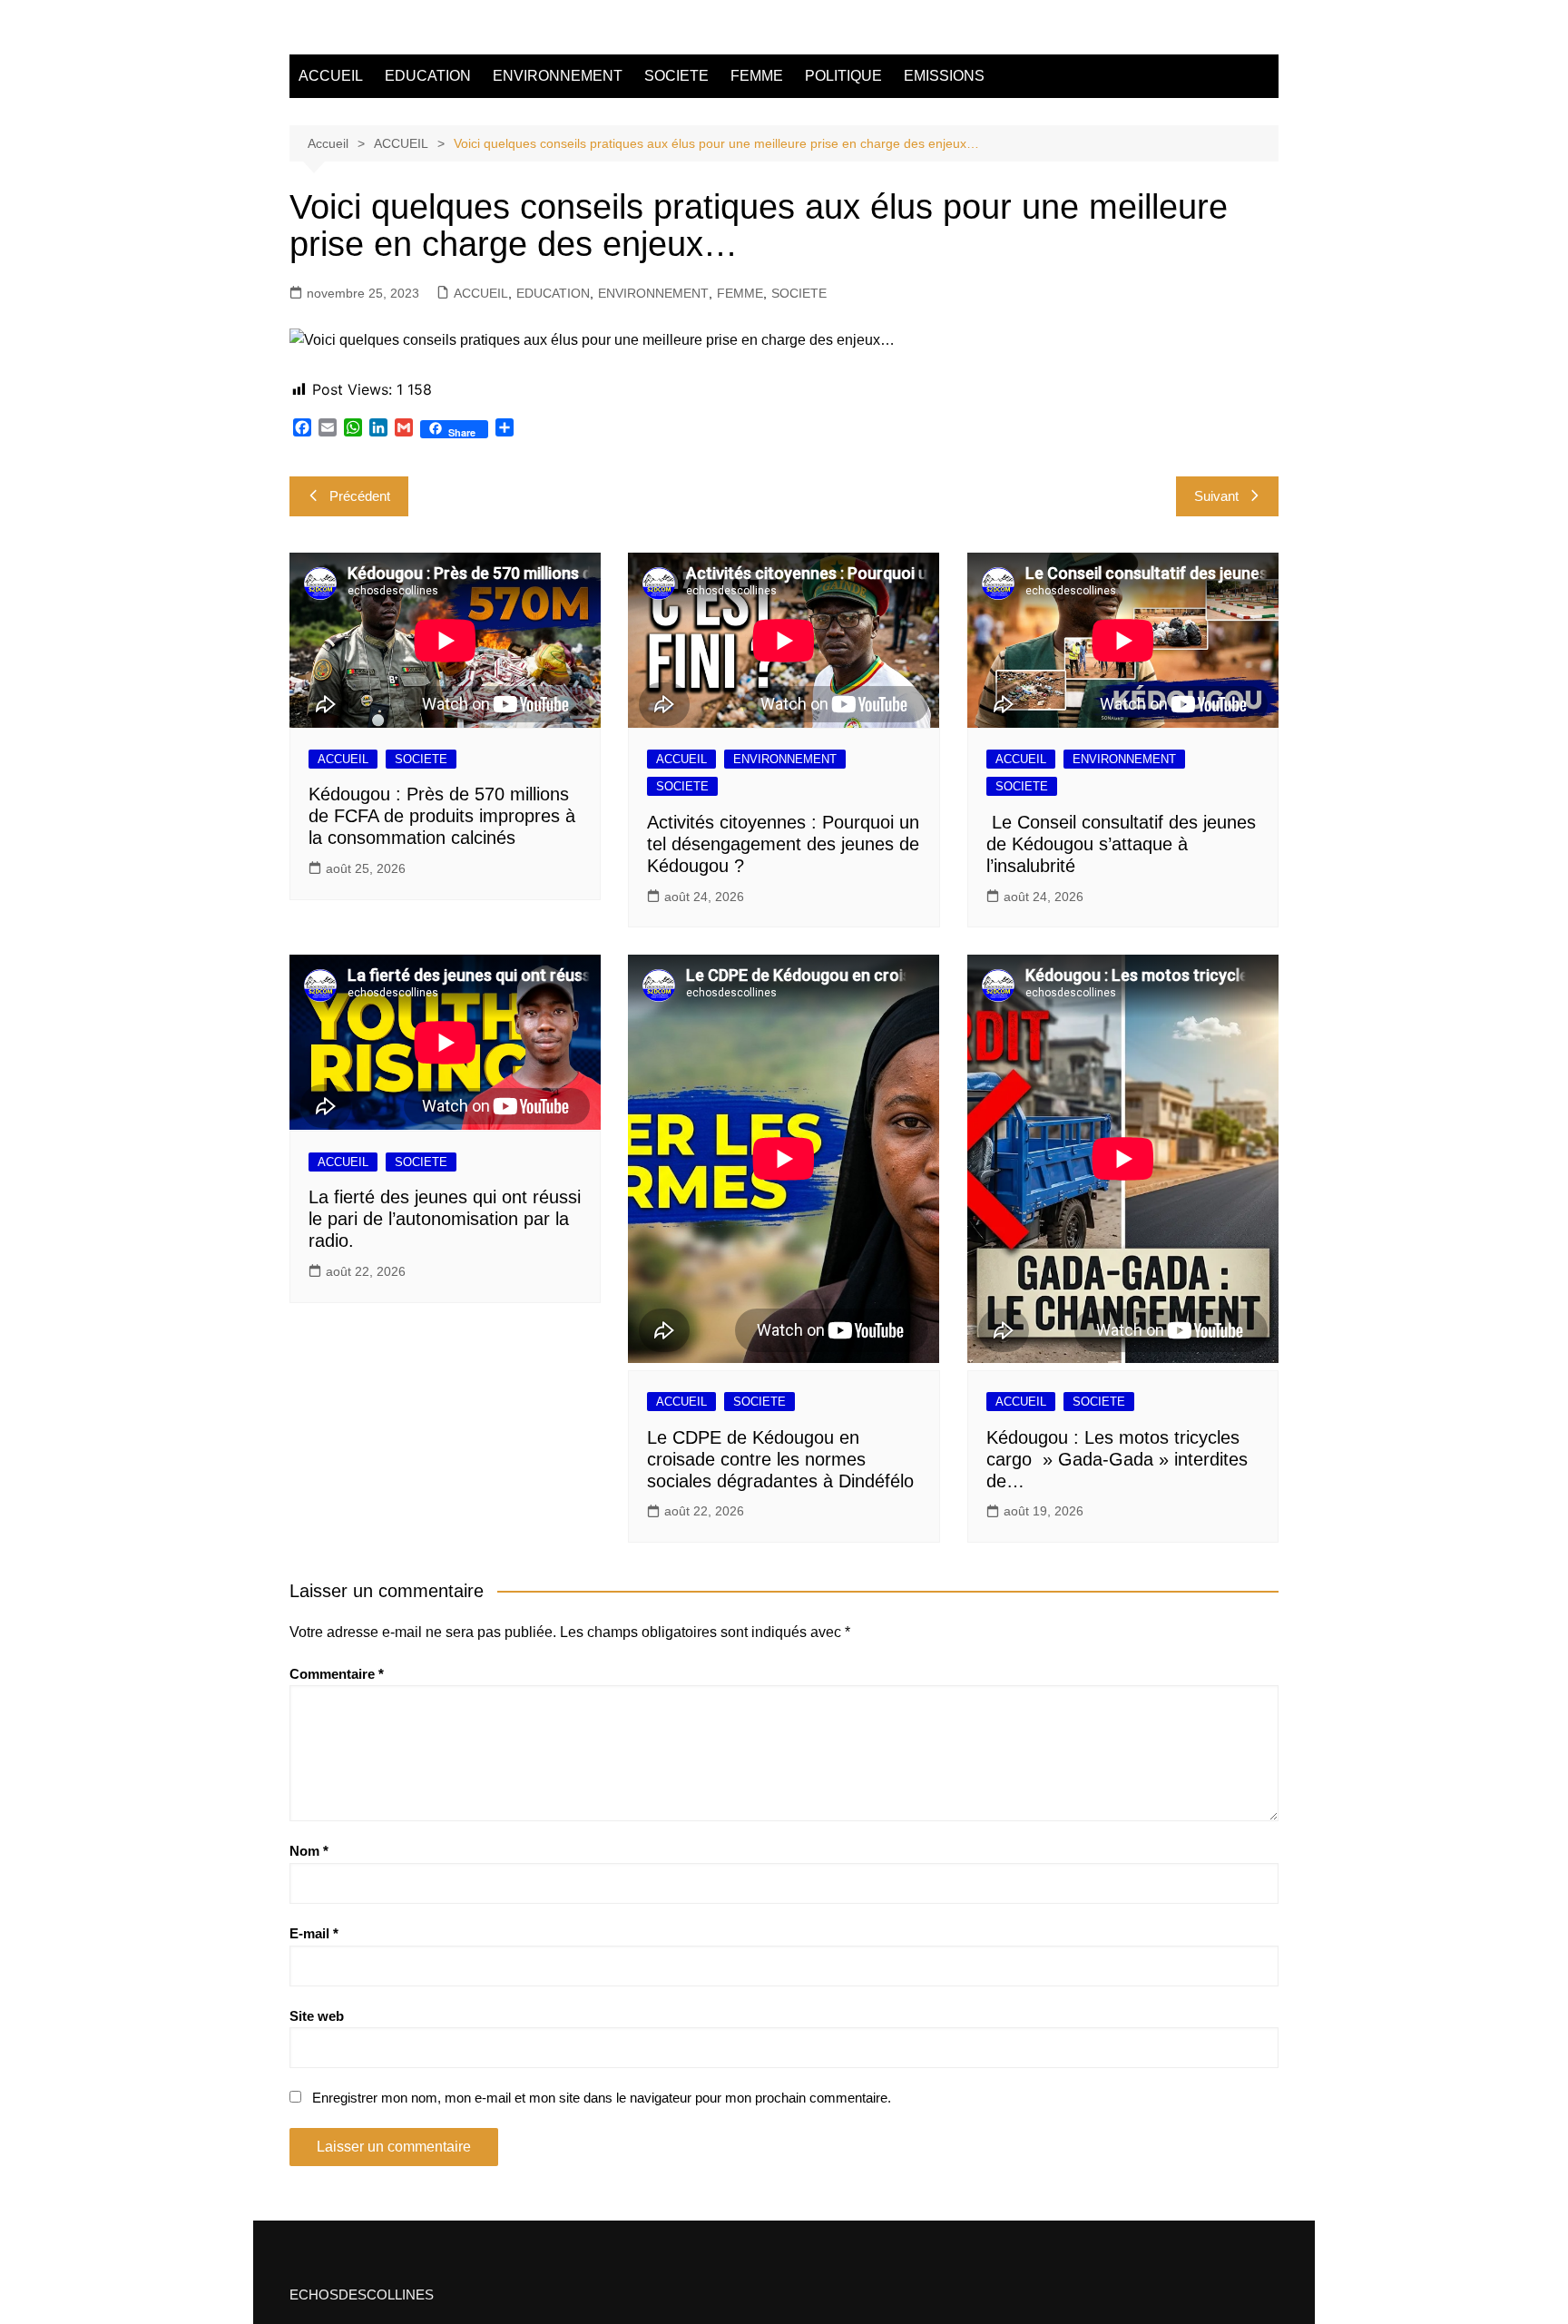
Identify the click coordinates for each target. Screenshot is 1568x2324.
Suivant (1216, 496)
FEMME (757, 76)
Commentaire (337, 1674)
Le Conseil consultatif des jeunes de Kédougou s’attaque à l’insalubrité (1121, 844)
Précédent (360, 496)
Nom (309, 1851)
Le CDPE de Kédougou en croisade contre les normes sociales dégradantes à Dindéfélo (780, 1459)
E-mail (314, 1933)
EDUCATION (428, 76)
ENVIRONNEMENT (558, 76)
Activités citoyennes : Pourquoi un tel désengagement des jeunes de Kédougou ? (783, 844)
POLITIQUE (843, 76)
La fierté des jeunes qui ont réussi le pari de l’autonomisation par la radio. (445, 1219)
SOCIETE (676, 76)
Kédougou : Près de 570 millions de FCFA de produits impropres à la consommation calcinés (442, 816)
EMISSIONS (944, 76)
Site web (317, 2016)
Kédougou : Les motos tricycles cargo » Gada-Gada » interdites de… (1117, 1459)
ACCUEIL (331, 76)
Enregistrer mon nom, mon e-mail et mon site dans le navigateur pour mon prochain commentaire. (602, 2098)
